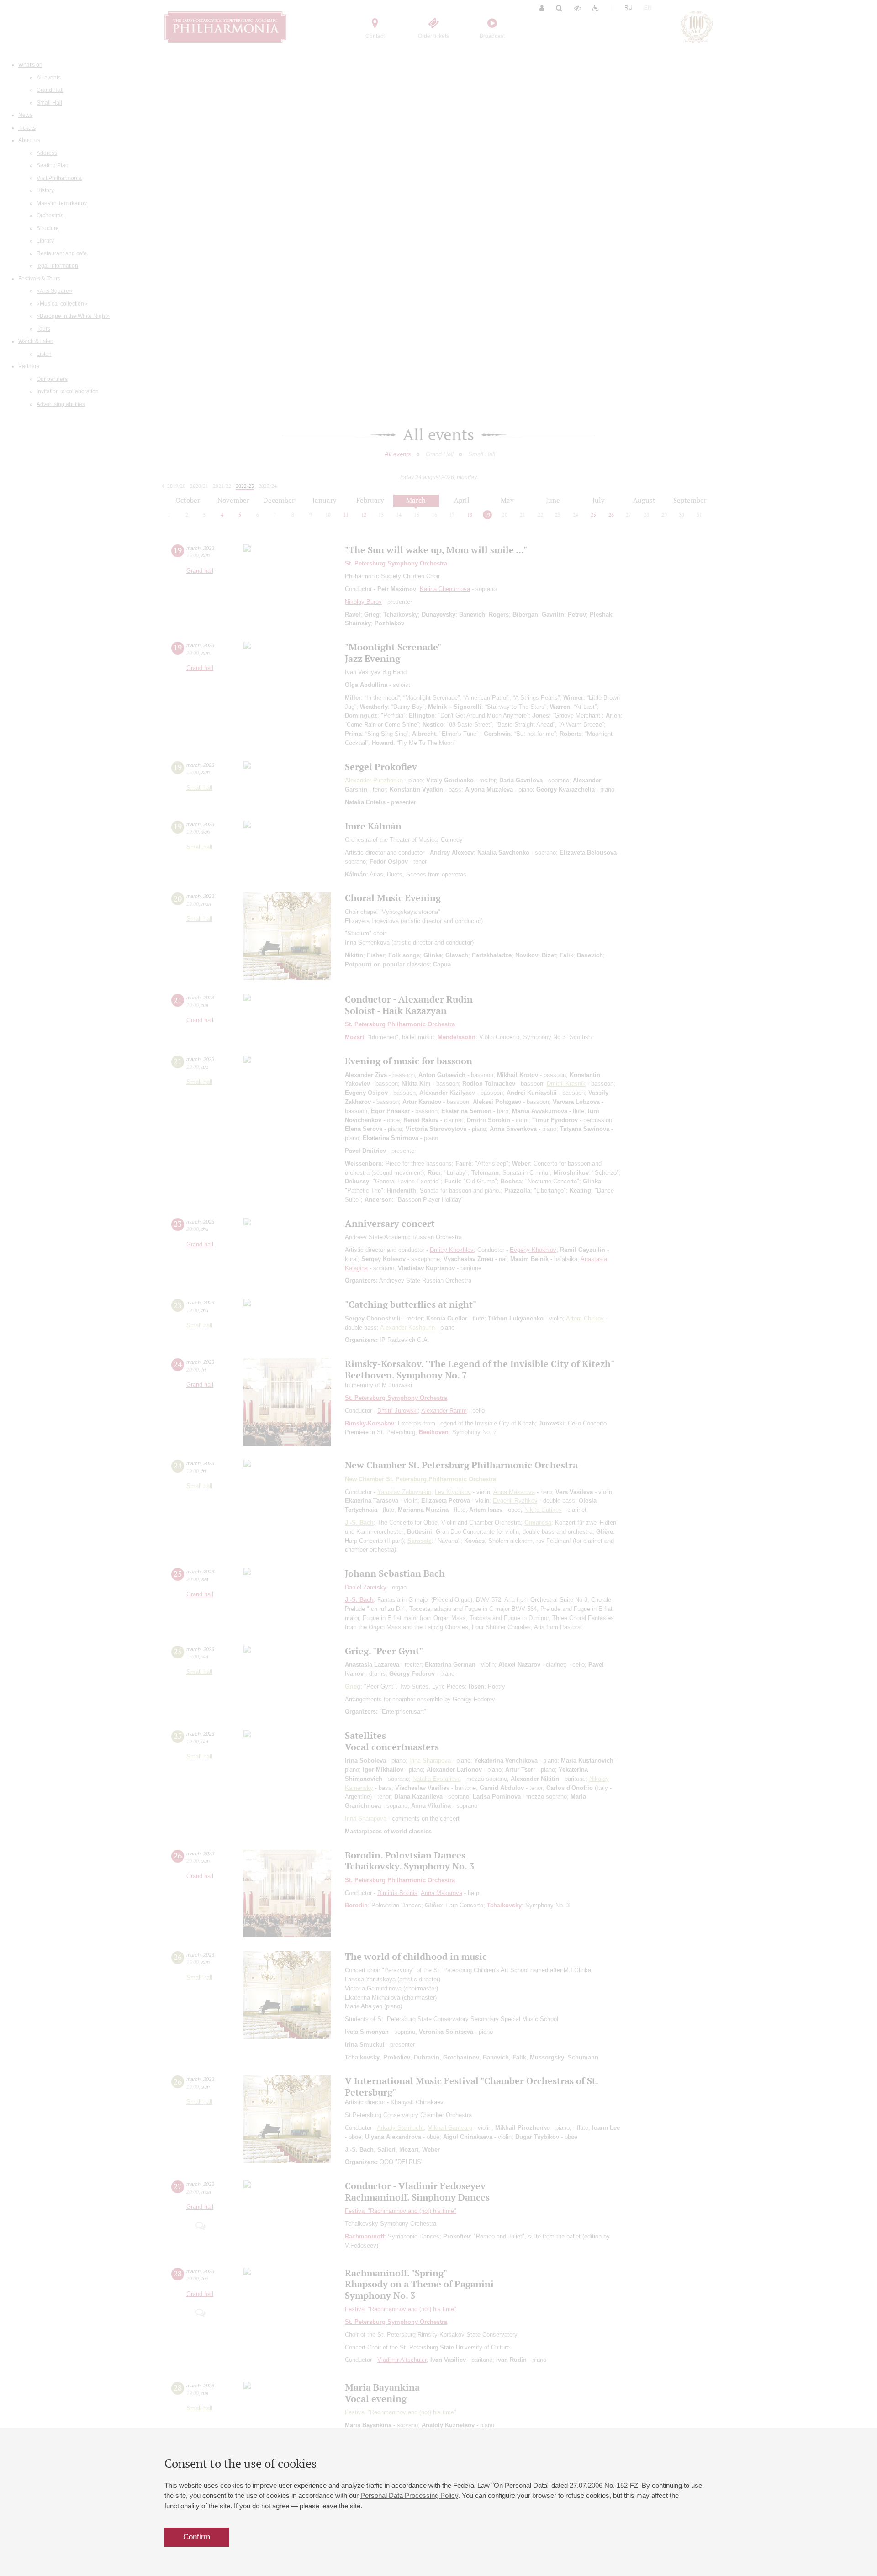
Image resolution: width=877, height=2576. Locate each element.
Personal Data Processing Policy (409, 2495)
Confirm (197, 2537)
